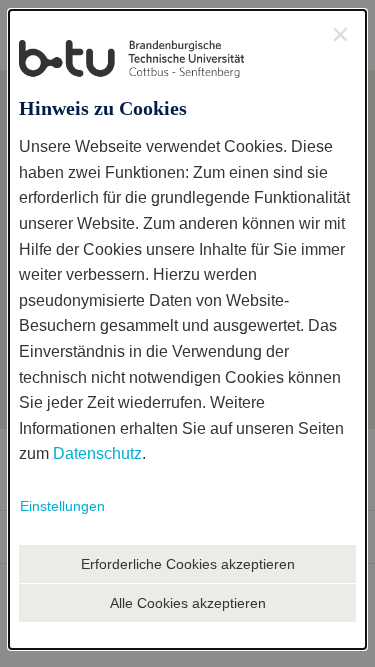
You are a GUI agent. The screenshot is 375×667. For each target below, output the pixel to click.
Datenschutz (97, 453)
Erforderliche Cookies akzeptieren (188, 564)
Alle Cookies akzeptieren (188, 603)
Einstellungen (62, 506)
